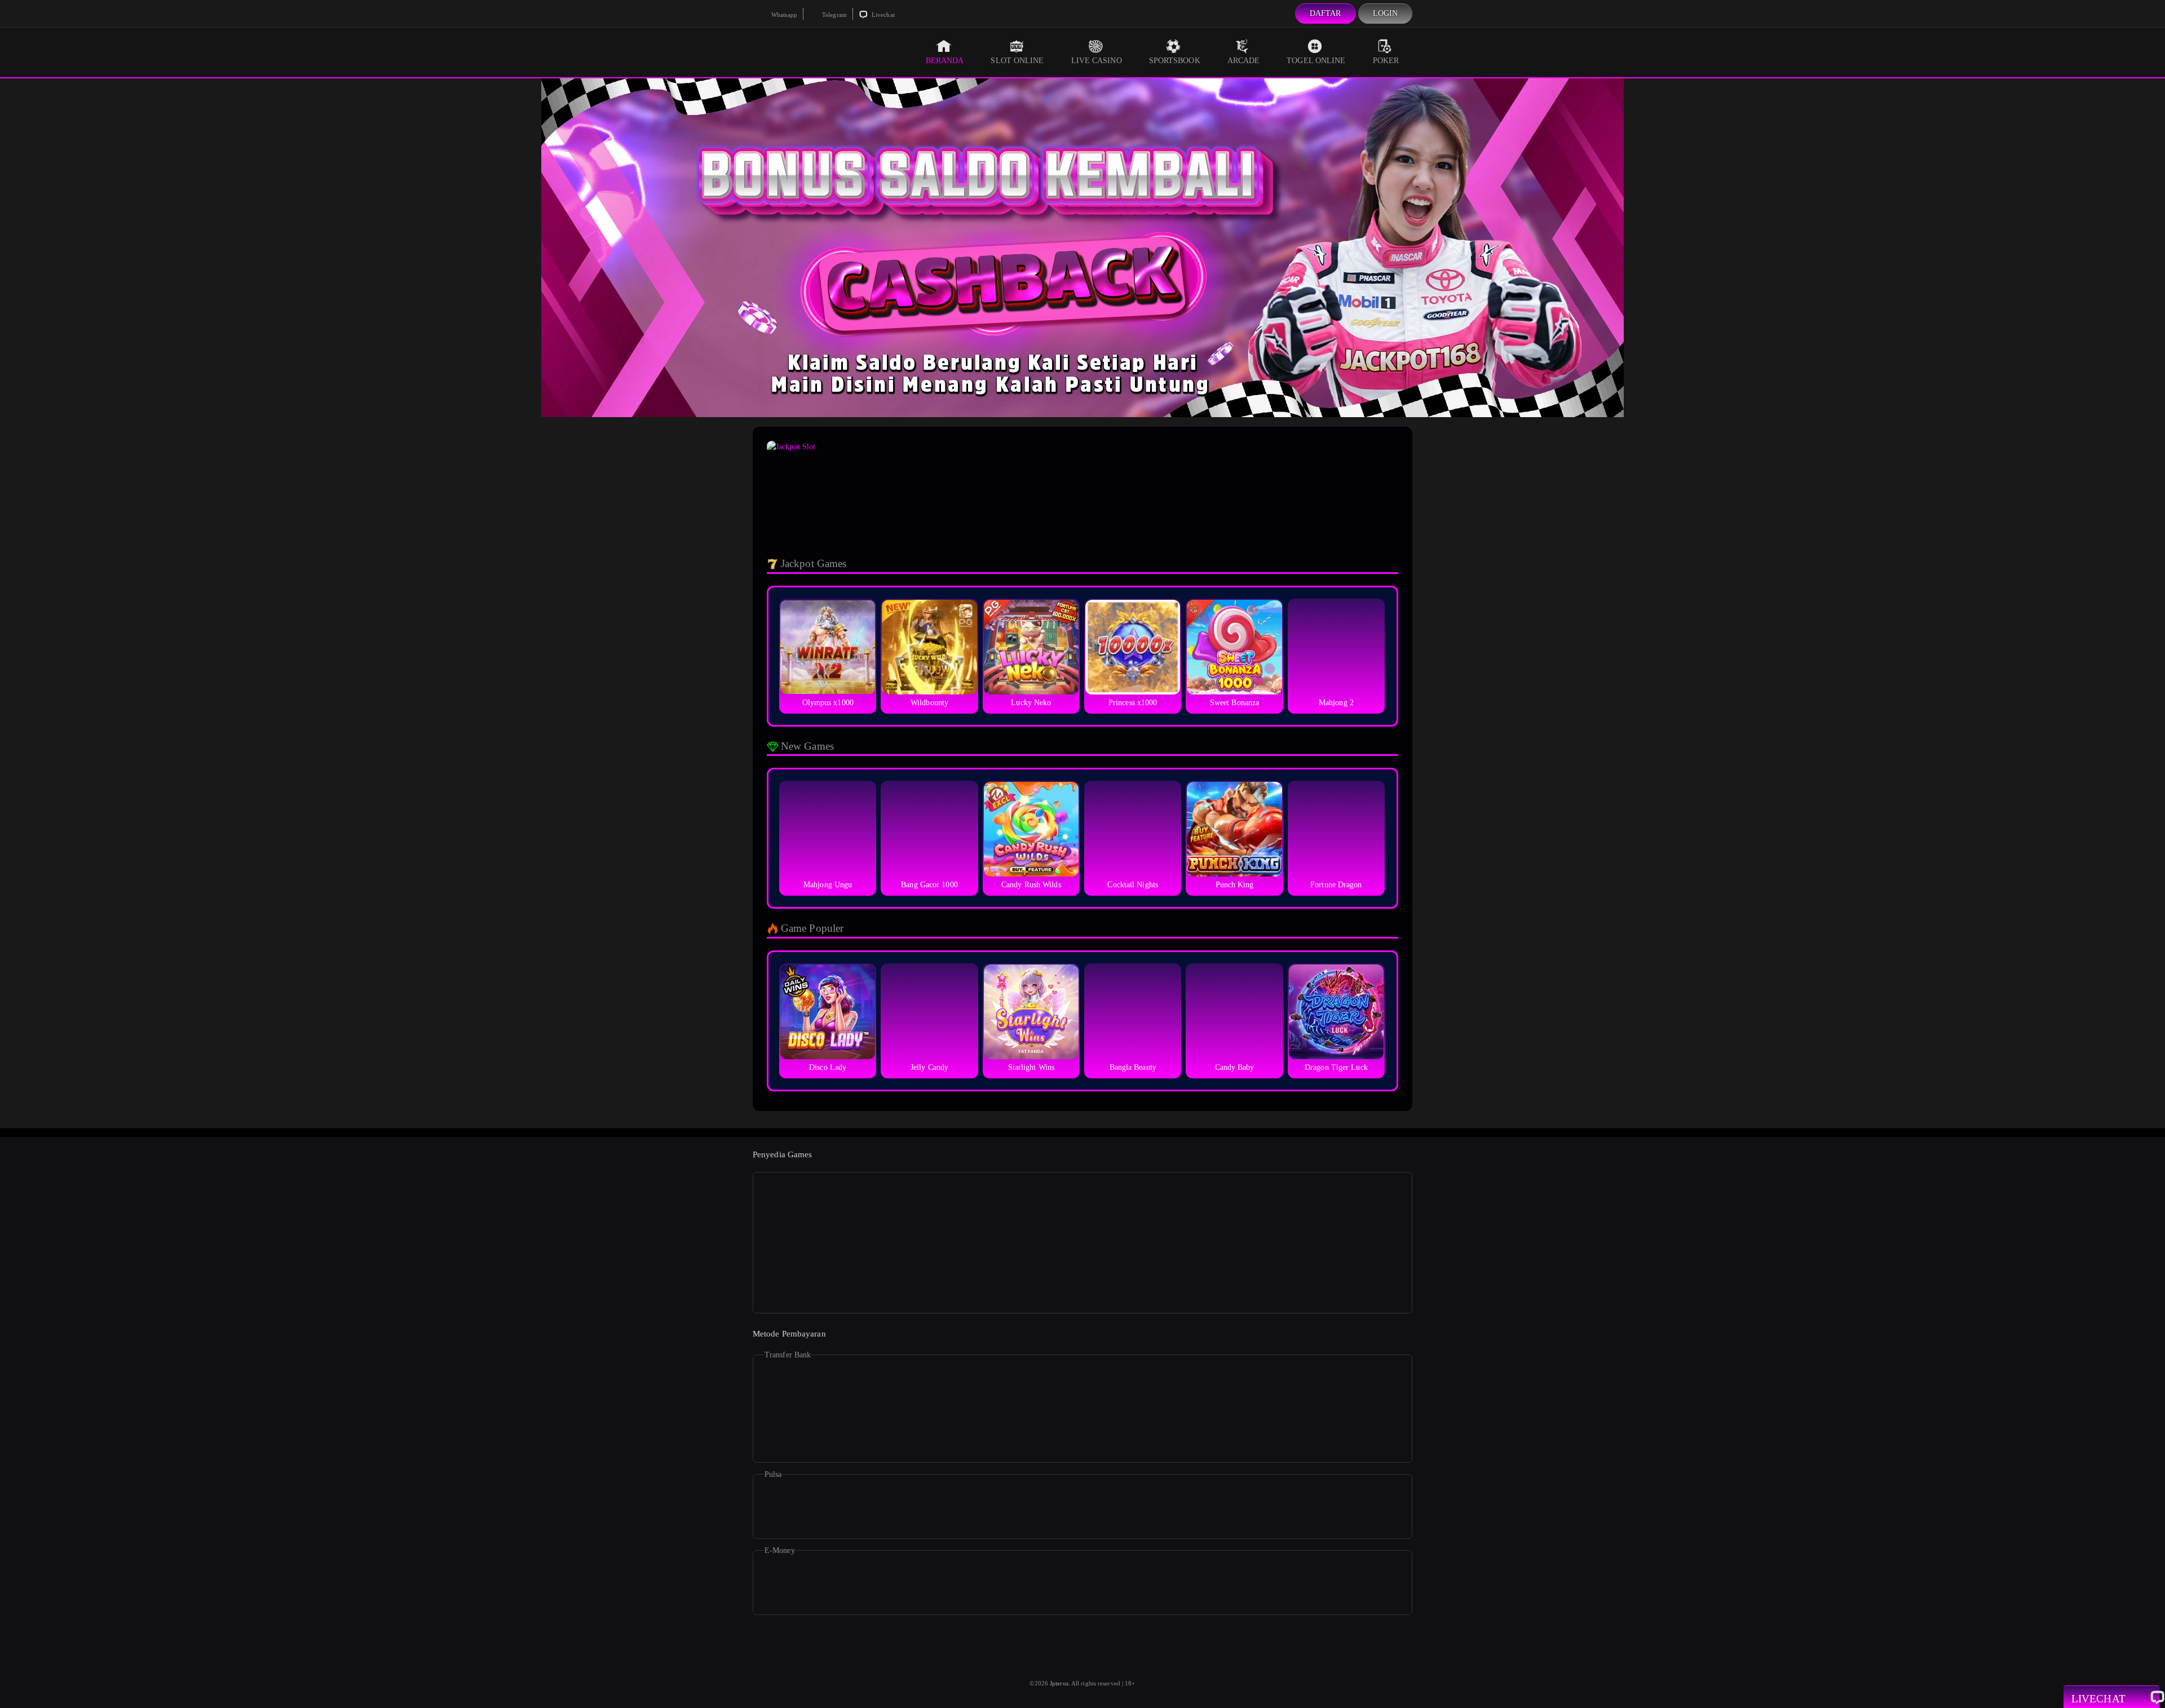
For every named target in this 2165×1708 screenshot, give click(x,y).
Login (1386, 13)
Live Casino (1097, 61)
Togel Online (1316, 61)
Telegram (834, 15)
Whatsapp (783, 15)
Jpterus (1059, 1683)
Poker (1386, 61)
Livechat (882, 15)
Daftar (1325, 13)
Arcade (1244, 61)
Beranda (945, 61)
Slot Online (1017, 61)
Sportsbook (1175, 61)
